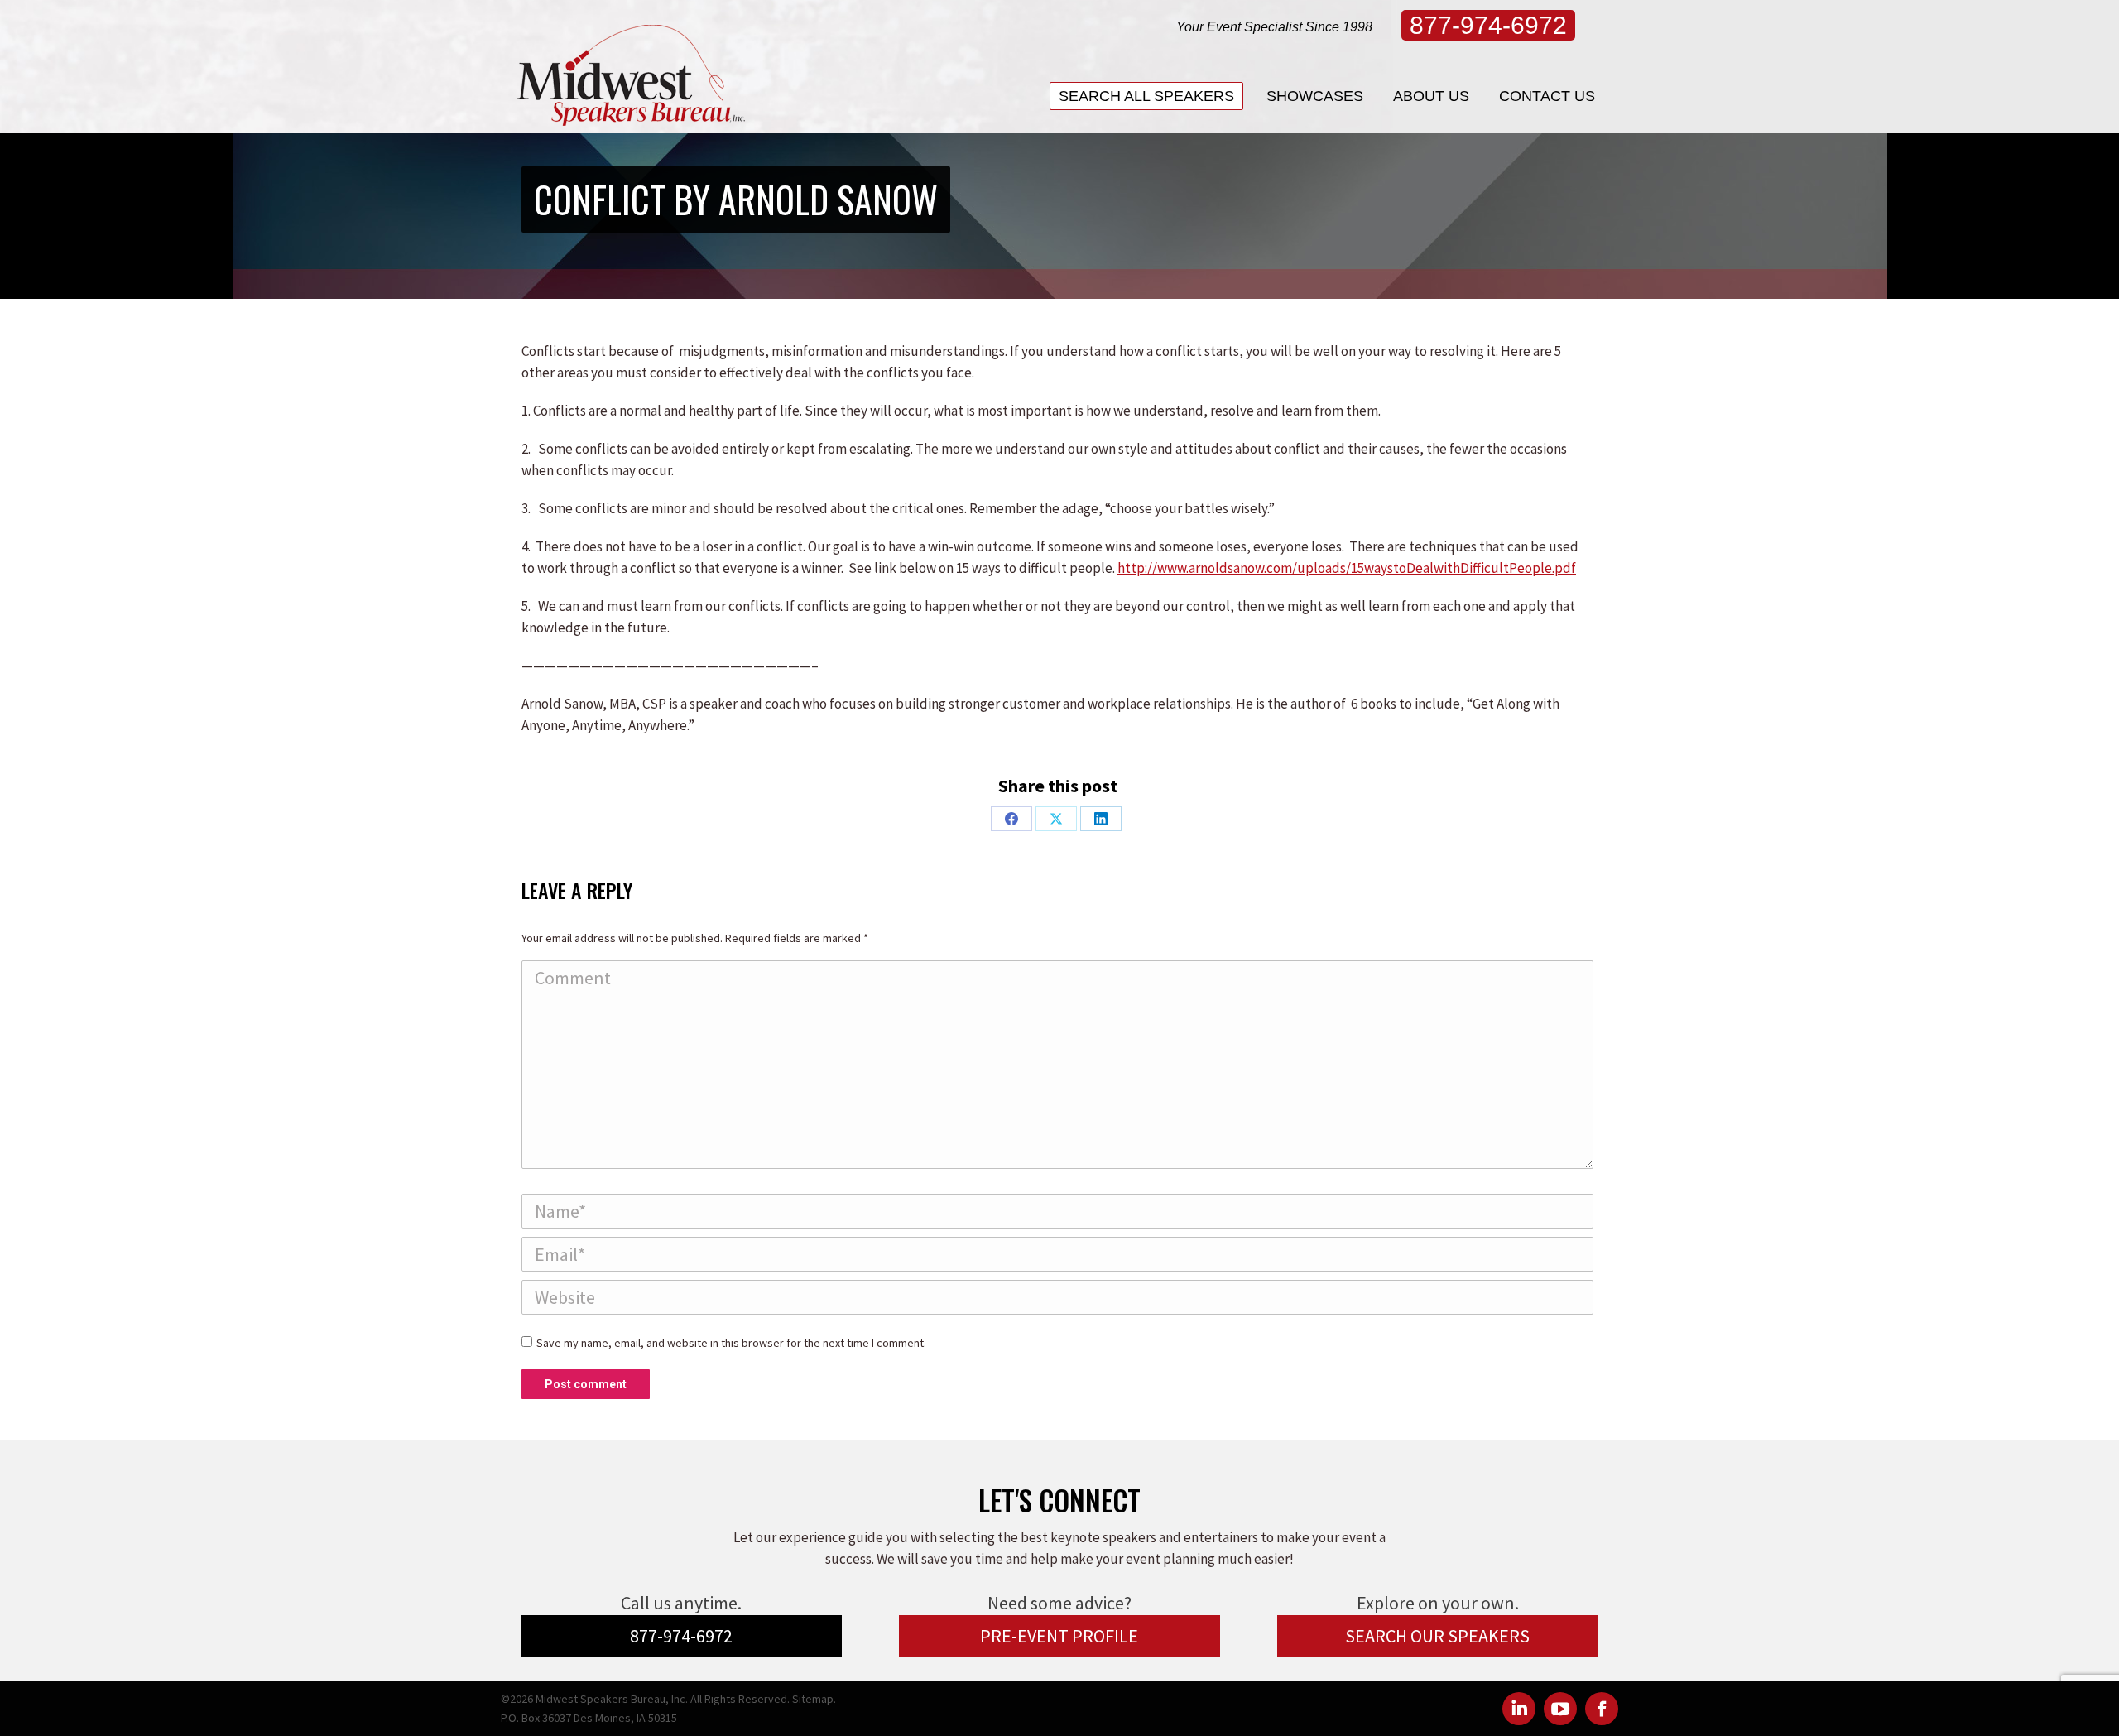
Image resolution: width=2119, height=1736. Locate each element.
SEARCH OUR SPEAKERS (1437, 1636)
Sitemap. (814, 1699)
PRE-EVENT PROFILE (1059, 1636)
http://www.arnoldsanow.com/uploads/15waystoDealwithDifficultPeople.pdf (1347, 568)
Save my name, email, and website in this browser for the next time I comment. (731, 1343)
